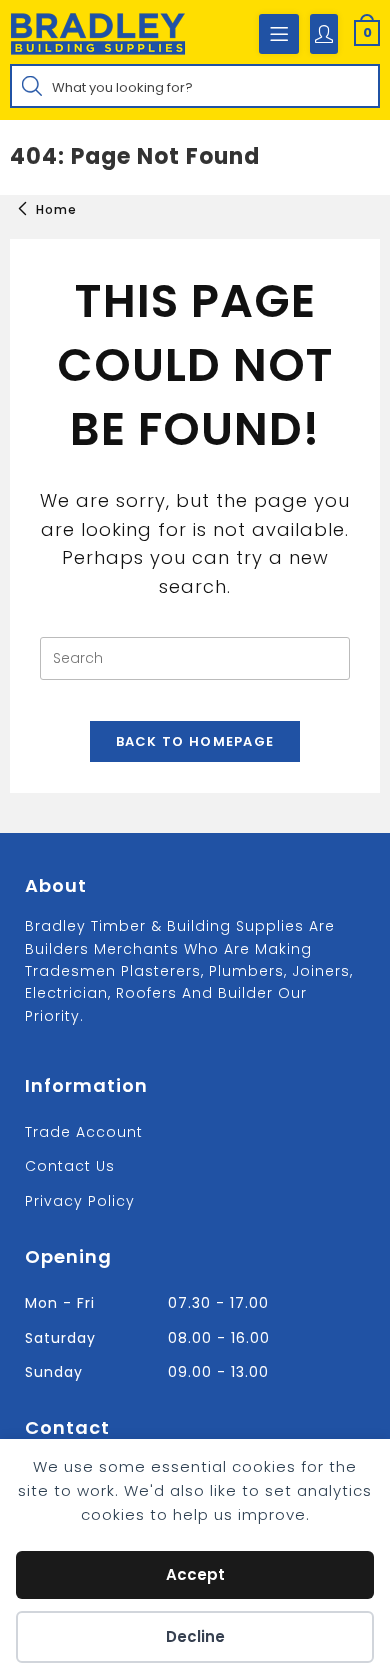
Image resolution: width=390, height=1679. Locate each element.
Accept (195, 1574)
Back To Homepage (195, 741)
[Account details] (324, 34)
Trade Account (84, 1132)
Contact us (70, 1166)
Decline (195, 1636)
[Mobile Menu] (279, 34)
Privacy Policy (80, 1201)
